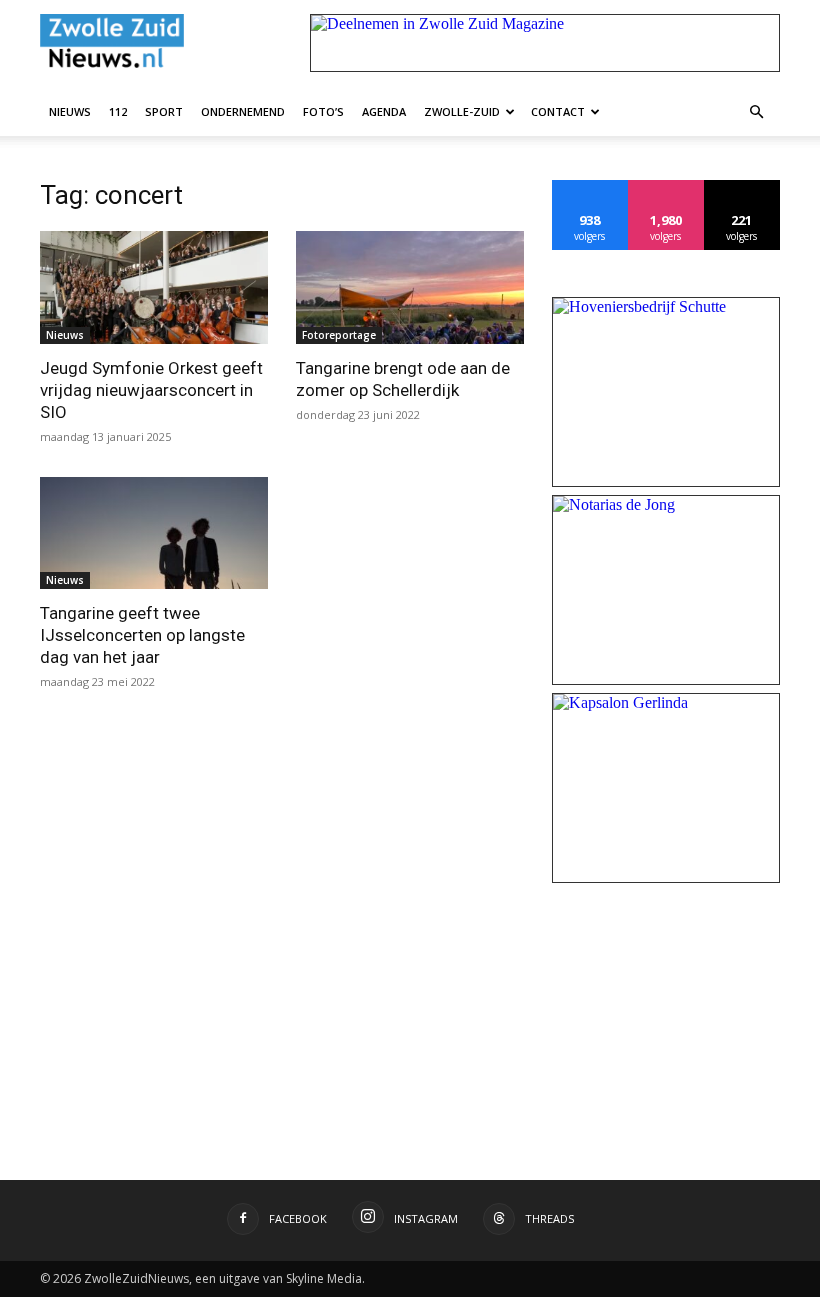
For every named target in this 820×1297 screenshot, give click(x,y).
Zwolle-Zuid (462, 111)
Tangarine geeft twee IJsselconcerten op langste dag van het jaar (142, 635)
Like (590, 187)
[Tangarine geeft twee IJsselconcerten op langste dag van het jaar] (154, 533)
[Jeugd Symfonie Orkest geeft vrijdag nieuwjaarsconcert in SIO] (154, 287)
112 (118, 111)
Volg (666, 187)
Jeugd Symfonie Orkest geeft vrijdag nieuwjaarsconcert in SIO (151, 390)
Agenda (384, 111)
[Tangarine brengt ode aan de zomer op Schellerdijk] (410, 287)
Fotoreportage (339, 335)
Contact (558, 111)
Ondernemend (243, 111)
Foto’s (323, 111)
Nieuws (70, 111)
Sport (164, 111)
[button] (756, 111)
